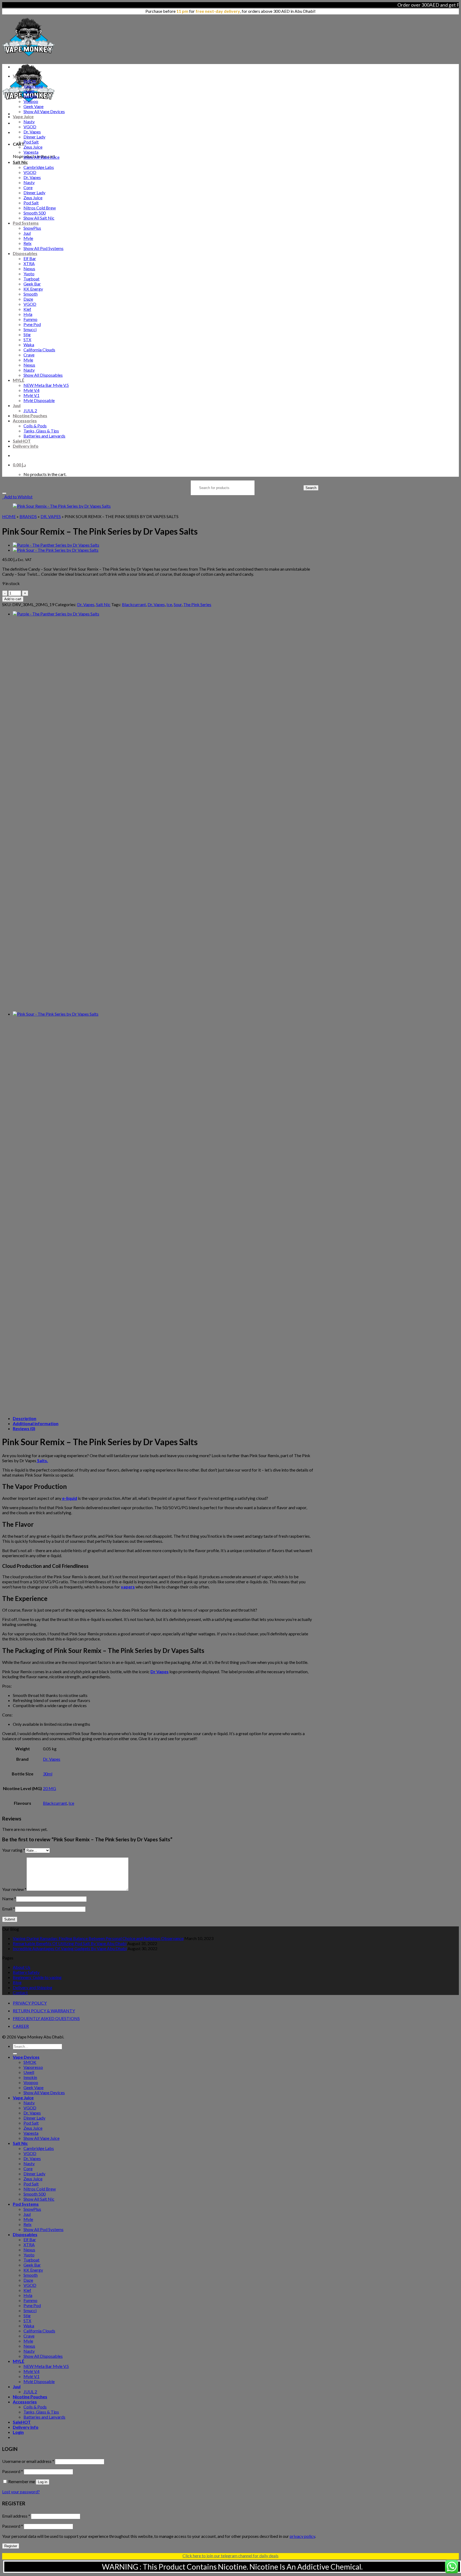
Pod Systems (26, 223)
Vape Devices (26, 76)
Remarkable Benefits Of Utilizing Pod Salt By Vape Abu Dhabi (70, 1943)
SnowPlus (32, 228)
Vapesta (31, 152)
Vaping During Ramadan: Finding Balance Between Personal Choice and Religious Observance (98, 1938)
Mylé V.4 (31, 390)
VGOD (30, 127)
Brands (28, 516)
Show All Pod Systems (43, 248)
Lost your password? (21, 2492)
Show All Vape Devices (44, 111)
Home (9, 516)
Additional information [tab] (36, 1423)
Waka (29, 345)
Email (9, 1909)
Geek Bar (32, 284)
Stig (27, 334)
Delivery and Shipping (33, 1987)
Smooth (31, 294)
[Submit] (15, 2054)
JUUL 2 (30, 410)
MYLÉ (19, 380)
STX (27, 339)
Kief (27, 309)
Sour (178, 604)
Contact (20, 1992)
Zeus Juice (33, 147)
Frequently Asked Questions (46, 2018)
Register (11, 2546)
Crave (29, 355)
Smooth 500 (35, 213)
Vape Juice (23, 116)
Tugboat (31, 279)
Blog (17, 1982)
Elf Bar (30, 258)
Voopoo (31, 101)
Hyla (28, 314)
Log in (43, 2482)
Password (13, 2471)
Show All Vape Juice (41, 157)
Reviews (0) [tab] (24, 1428)
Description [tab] (25, 1418)
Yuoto (29, 274)
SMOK (30, 81)
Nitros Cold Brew (40, 208)
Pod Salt (31, 142)
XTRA (29, 263)
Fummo (30, 319)
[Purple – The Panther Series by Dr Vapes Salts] (56, 545)
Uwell (29, 91)
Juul (27, 233)
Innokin (30, 96)
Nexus (29, 269)
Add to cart (13, 599)
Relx (27, 243)
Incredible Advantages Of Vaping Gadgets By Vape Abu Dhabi (70, 1948)
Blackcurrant (134, 604)
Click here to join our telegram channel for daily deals (230, 2556)
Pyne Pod (32, 324)
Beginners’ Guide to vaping (37, 1977)
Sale (22, 441)
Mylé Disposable (39, 400)
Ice (169, 604)
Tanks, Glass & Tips (41, 431)
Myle (28, 238)
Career (21, 2026)
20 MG (49, 1788)
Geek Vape (33, 106)
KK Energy (33, 289)
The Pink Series (197, 604)
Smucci (30, 329)
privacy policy (302, 2536)
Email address (16, 2516)
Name (9, 1899)
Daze (28, 299)
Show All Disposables (43, 375)
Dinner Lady (34, 137)
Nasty (29, 122)
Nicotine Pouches (30, 416)
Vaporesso (33, 86)
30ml (48, 1774)
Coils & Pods (35, 426)
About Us (22, 1967)
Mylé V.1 (31, 395)
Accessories (25, 421)
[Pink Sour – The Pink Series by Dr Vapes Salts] (56, 550)
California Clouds (39, 350)
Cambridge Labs (39, 167)
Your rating (14, 1850)
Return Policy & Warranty (44, 2011)
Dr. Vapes (32, 132)
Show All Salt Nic (39, 218)
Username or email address (28, 2461)
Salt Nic (20, 162)
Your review (14, 1889)
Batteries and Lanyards (44, 436)
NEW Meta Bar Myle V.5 (46, 385)
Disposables (25, 253)
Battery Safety (26, 1972)
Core (28, 187)
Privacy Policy (30, 2003)
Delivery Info (26, 446)
